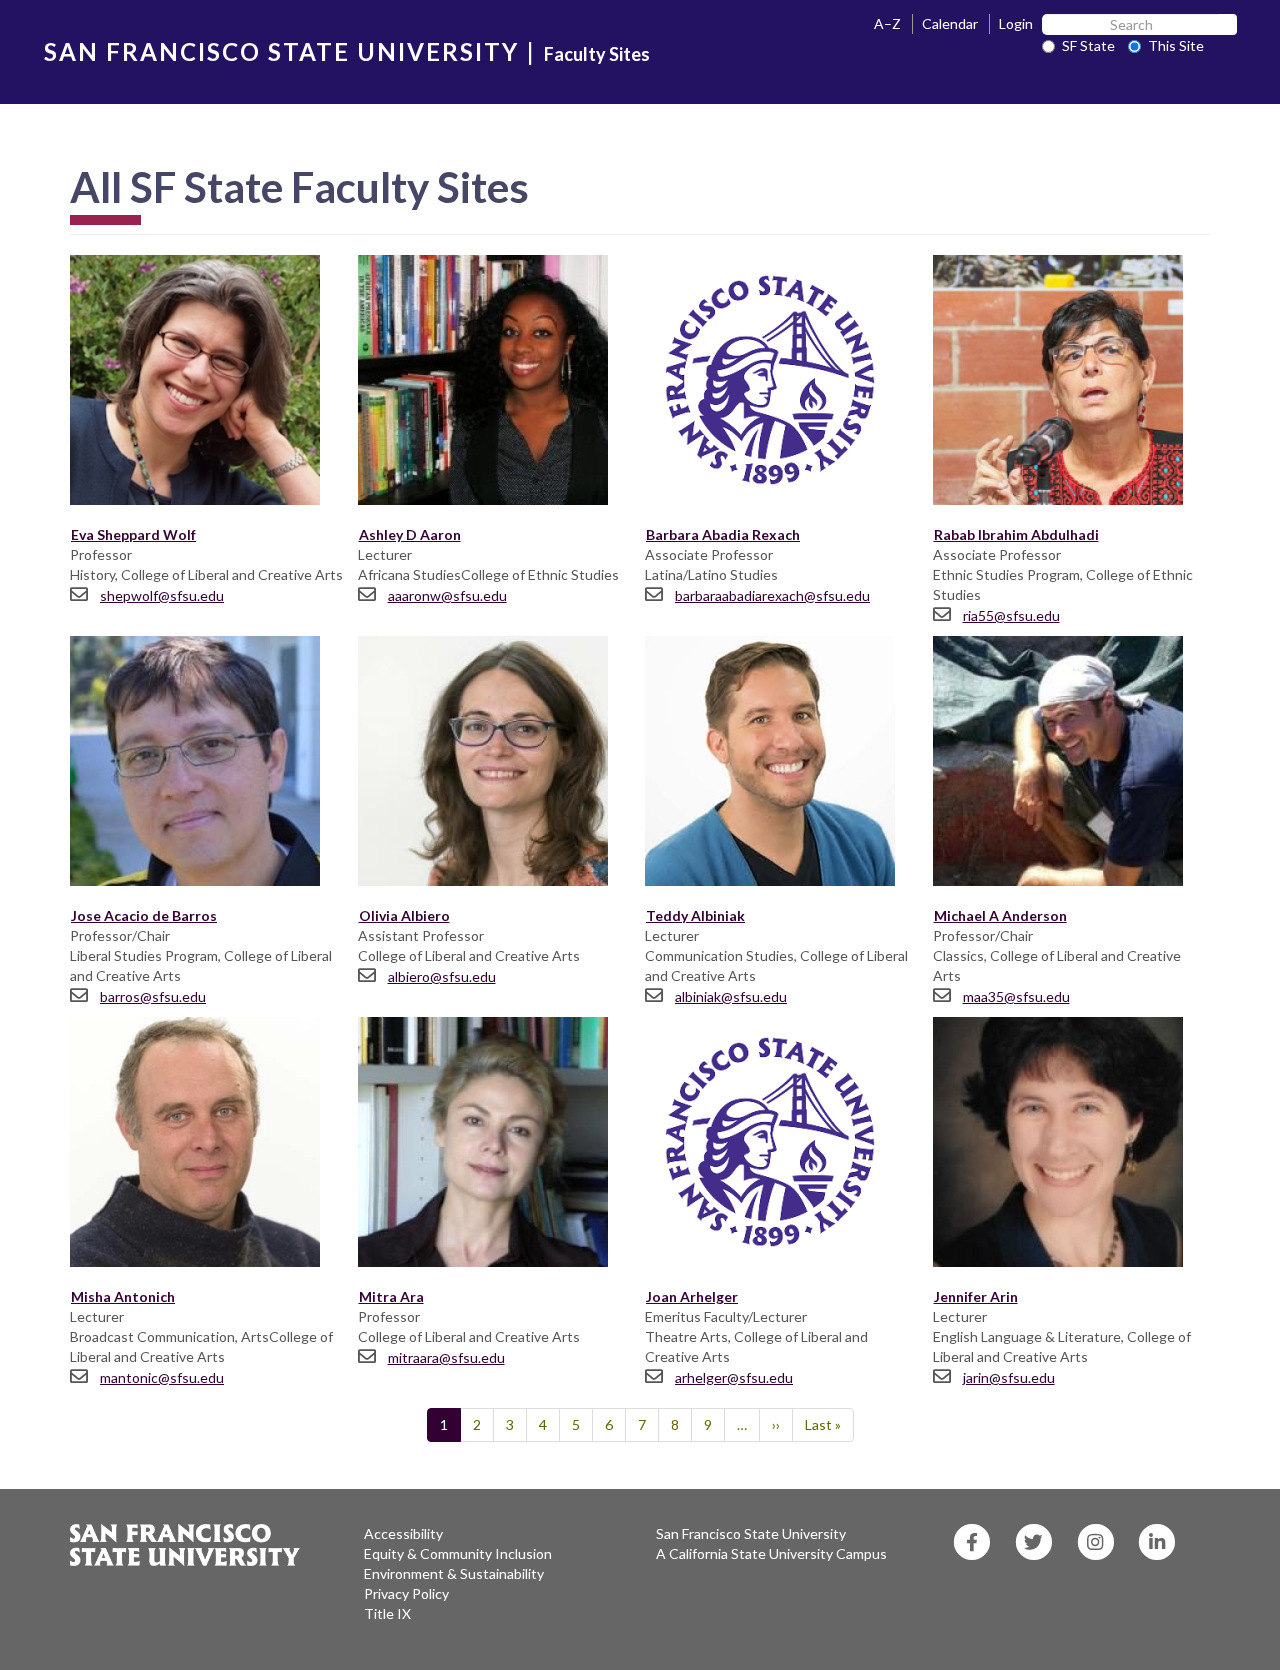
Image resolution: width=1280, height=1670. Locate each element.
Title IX (387, 1613)
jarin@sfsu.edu (1009, 1377)
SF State (1088, 45)
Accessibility (403, 1533)
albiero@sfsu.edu (442, 976)
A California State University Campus (771, 1553)
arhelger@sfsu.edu (734, 1377)
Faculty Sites (597, 54)
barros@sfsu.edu (153, 996)
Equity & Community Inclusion (458, 1553)
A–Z (887, 23)
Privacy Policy (406, 1593)
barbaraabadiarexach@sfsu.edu (772, 595)
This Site (1176, 45)
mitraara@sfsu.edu (446, 1357)
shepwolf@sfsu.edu (162, 595)
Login (1016, 23)
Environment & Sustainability (454, 1573)
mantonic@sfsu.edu (162, 1377)
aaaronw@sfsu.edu (447, 595)
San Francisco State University (751, 1533)
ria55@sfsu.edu (1011, 615)
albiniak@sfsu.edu (731, 996)
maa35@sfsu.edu (1016, 996)
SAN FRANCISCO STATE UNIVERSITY (281, 51)
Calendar (950, 23)
